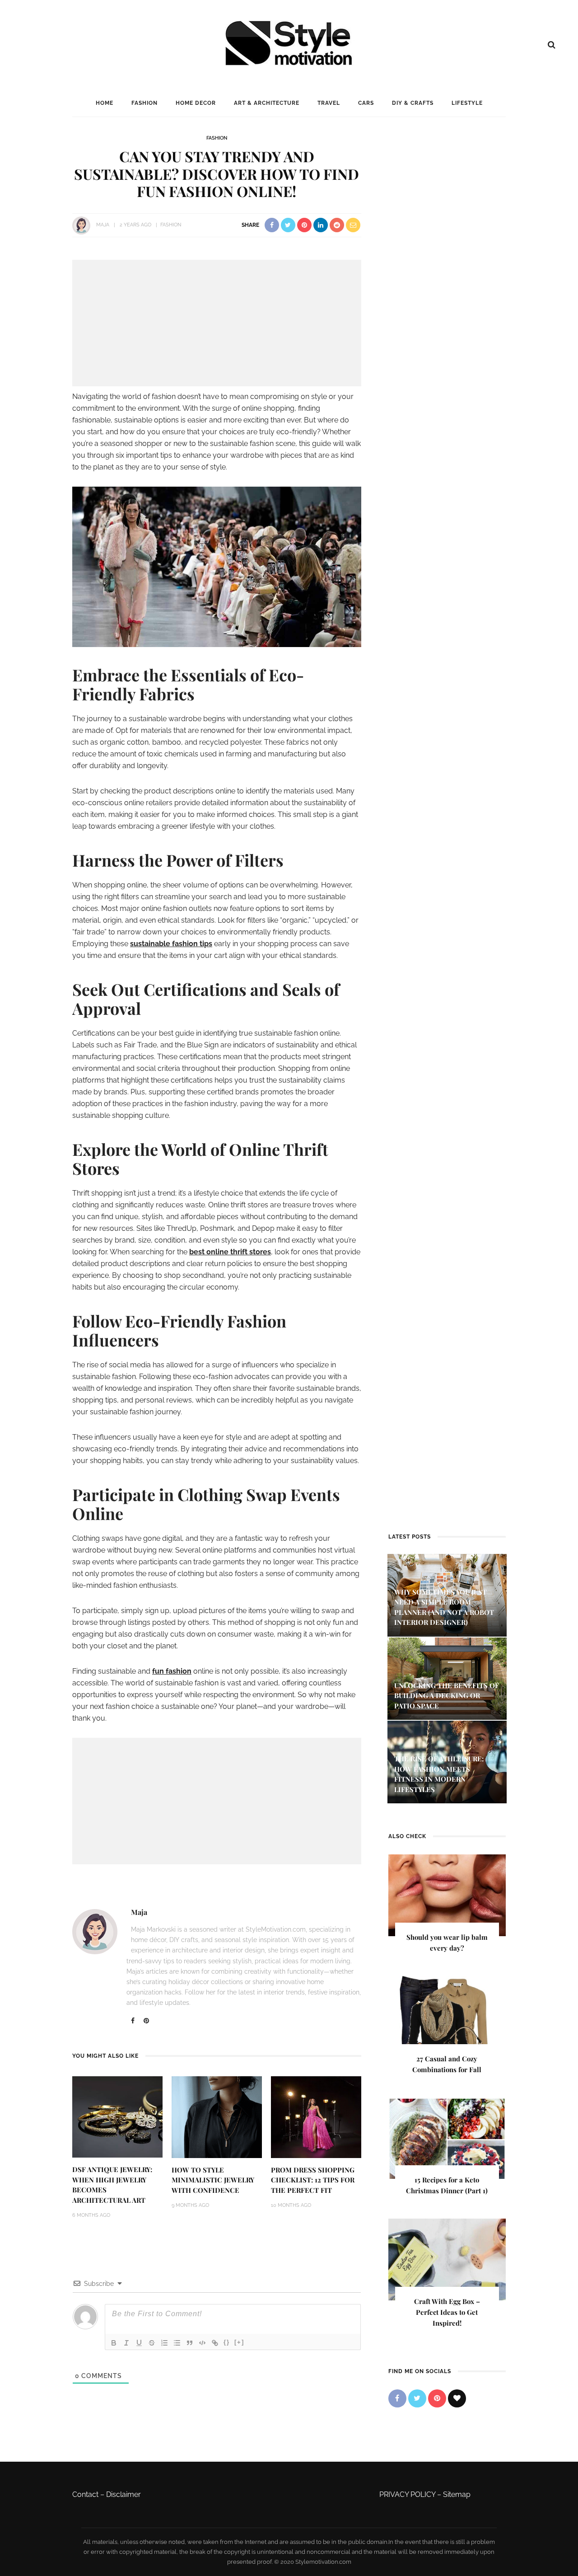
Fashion (144, 103)
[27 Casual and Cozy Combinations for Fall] (447, 2016)
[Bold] (114, 2343)
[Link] (215, 2343)
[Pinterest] (146, 2021)
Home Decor (196, 103)
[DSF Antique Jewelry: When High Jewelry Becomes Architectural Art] (117, 2116)
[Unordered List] (177, 2343)
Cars (366, 103)
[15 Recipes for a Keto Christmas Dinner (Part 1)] (447, 2137)
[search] (552, 45)
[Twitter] (417, 2398)
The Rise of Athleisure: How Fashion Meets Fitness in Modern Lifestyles (439, 1774)
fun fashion (172, 1671)
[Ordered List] (164, 2343)
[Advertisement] (217, 323)
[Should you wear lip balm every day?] (447, 1895)
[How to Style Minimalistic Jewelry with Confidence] (217, 2117)
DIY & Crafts (413, 103)
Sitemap (457, 2494)
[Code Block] (202, 2343)
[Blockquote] (190, 2343)
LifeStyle (467, 103)
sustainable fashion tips (171, 944)
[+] (239, 2342)
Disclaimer (124, 2494)
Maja (103, 225)
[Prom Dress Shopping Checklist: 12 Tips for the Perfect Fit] (316, 2117)
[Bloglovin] (457, 2398)
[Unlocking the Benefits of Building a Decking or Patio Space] (447, 1678)
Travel (329, 103)
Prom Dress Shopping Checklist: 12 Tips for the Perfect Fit (313, 2180)
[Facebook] (133, 2021)
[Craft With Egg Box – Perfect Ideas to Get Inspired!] (447, 2259)
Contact (85, 2494)
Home (105, 103)
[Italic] (126, 2343)
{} (227, 2342)
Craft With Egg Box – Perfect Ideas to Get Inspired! (447, 2312)
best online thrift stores (230, 1252)
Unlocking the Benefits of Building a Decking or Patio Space (447, 1696)
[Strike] (152, 2343)
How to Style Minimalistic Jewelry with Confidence (213, 2180)
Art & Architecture (267, 103)
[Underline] (139, 2343)
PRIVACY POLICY (407, 2494)
